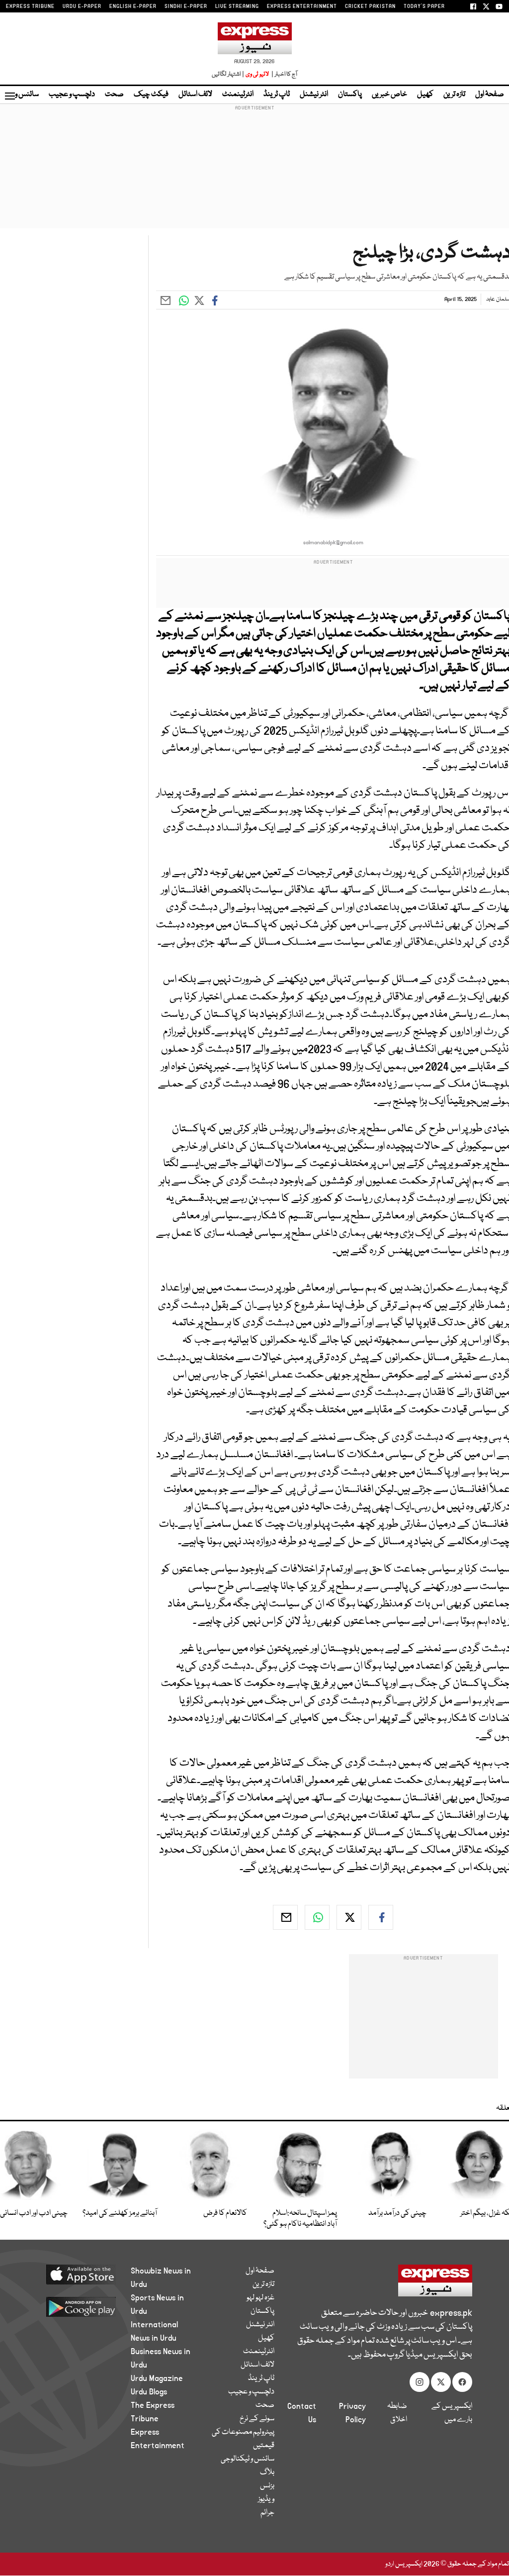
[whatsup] (317, 1917)
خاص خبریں (389, 95)
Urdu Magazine (157, 2378)
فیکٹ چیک (151, 95)
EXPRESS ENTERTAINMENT (302, 6)
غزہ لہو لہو (260, 2298)
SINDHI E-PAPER (186, 6)
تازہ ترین (454, 95)
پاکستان (350, 95)
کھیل (425, 95)
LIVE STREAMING (237, 6)
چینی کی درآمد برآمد (397, 2213)
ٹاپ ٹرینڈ (277, 95)
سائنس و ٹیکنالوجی (248, 2459)
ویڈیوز (266, 2499)
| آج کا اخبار (284, 74)
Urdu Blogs (149, 2392)
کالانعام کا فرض (225, 2213)
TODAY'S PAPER (424, 6)
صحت (114, 95)
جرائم (267, 2513)
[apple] (76, 2274)
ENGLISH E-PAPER (133, 6)
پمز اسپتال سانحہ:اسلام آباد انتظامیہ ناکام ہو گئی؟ (300, 2219)
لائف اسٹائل (195, 95)
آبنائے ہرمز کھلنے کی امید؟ (120, 2213)
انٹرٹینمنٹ (238, 95)
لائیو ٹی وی (257, 74)
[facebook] (381, 1917)
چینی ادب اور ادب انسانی (34, 2213)
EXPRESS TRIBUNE (30, 6)
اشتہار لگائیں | (228, 74)
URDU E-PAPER (82, 6)
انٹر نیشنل (314, 95)
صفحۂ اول (490, 95)
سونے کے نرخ (257, 2419)
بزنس (267, 2486)
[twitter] (349, 1917)
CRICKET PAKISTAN (370, 6)
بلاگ (267, 2473)
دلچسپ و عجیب (72, 95)
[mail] (285, 1917)
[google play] (76, 2306)
